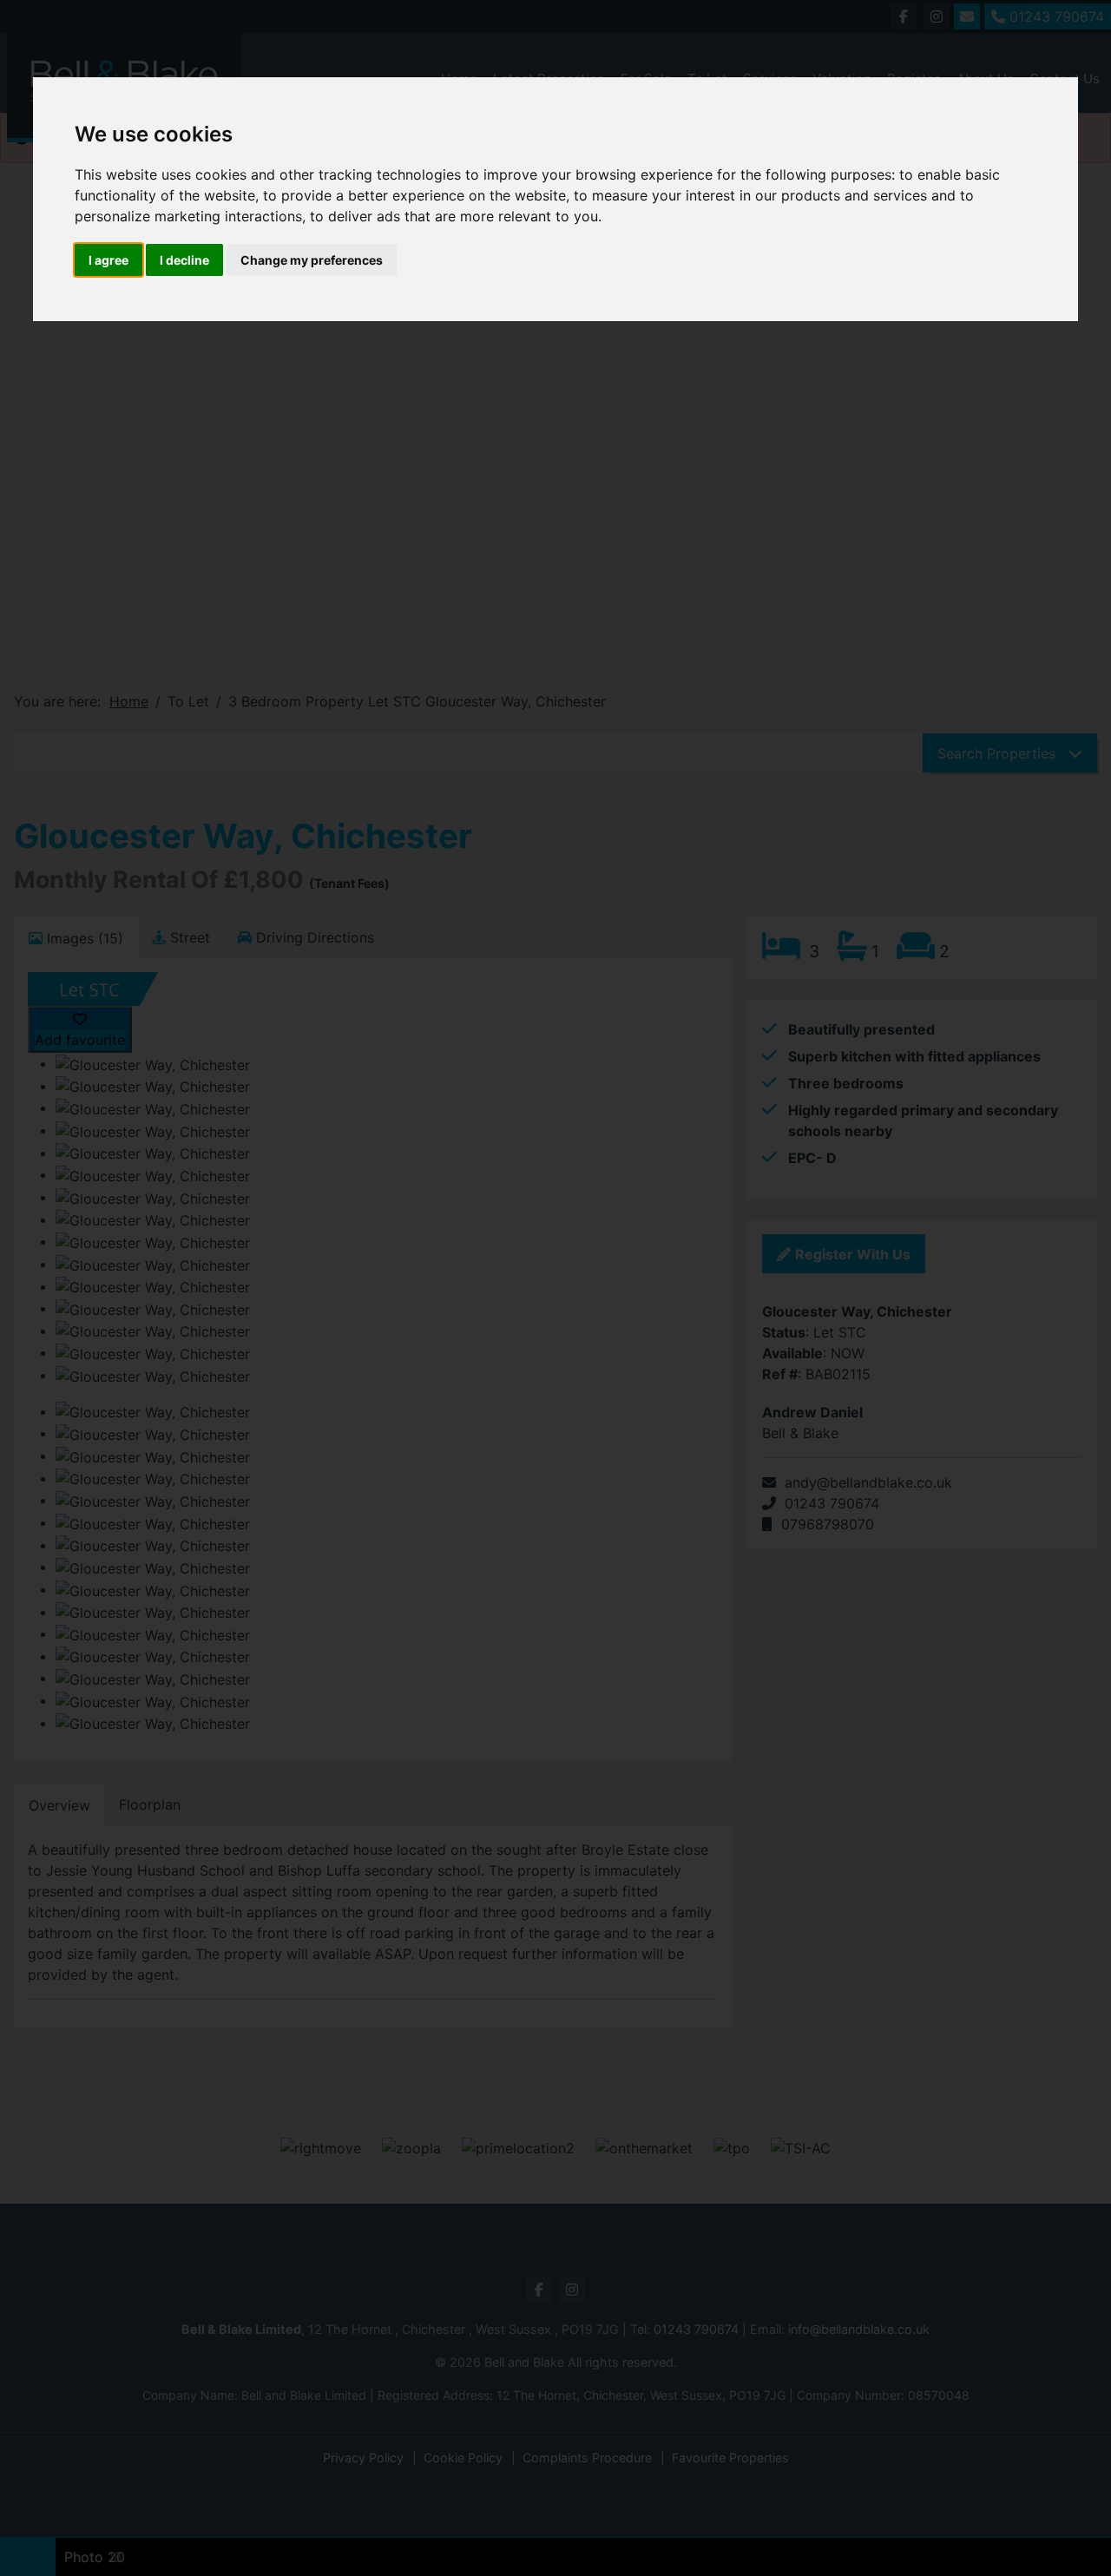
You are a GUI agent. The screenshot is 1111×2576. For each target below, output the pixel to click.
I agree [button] (108, 260)
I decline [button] (184, 260)
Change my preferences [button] (312, 260)
